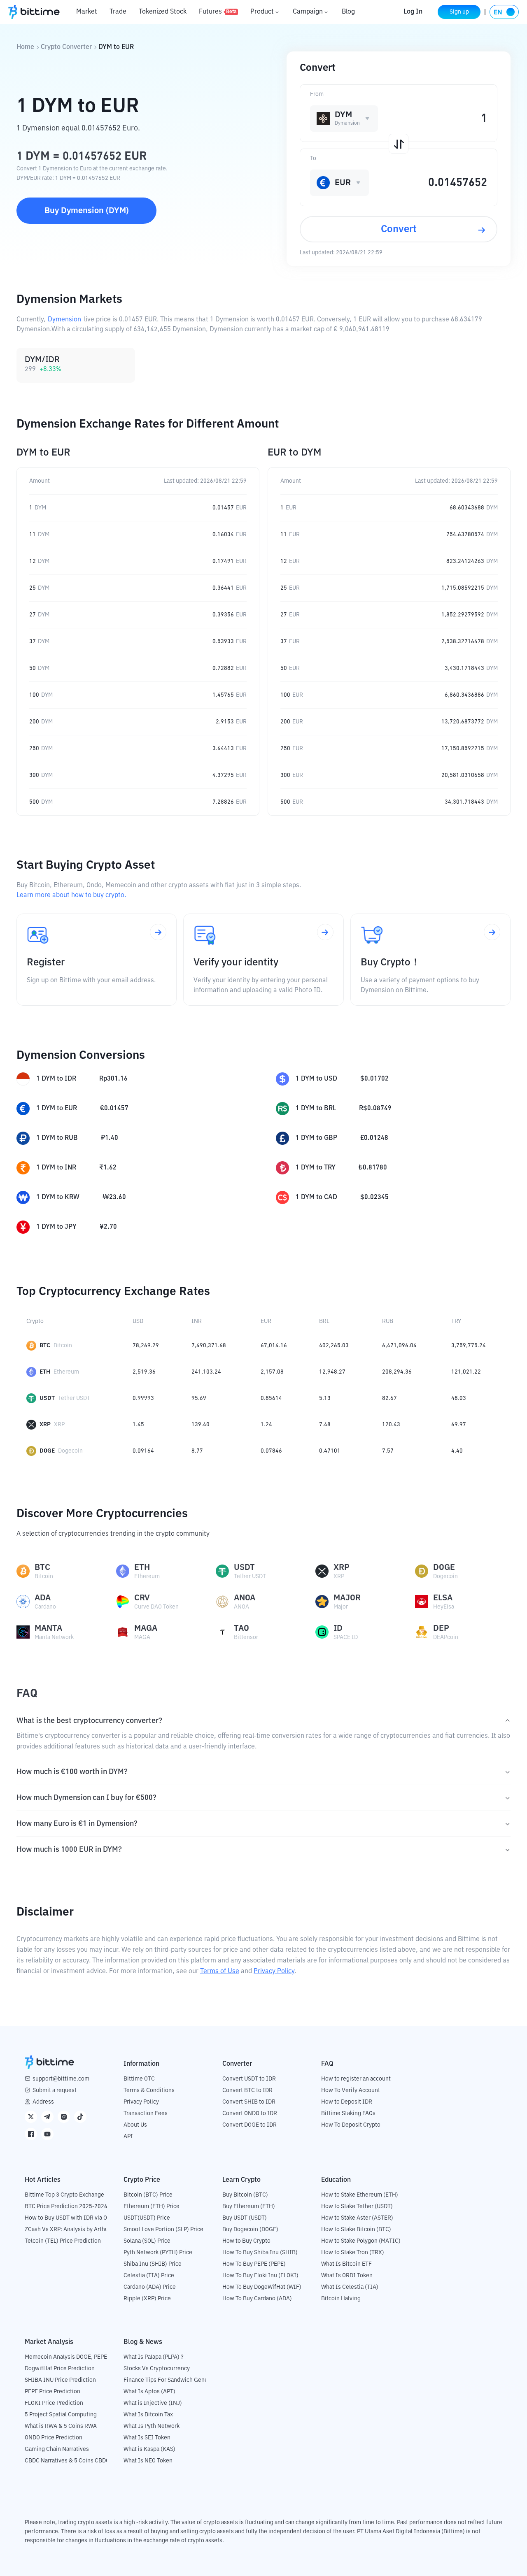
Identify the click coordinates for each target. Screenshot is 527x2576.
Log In (413, 12)
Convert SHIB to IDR (249, 2102)
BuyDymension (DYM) (87, 211)
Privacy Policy (274, 1972)
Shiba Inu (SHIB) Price (153, 2264)
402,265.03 (334, 1346)
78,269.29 (146, 1346)
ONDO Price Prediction (54, 2438)
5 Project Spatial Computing (61, 2415)
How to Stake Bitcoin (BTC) (356, 2230)
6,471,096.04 (399, 1346)
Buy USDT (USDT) (245, 2218)
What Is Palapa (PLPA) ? (154, 2357)
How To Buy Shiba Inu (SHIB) (260, 2253)
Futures (218, 12)
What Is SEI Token (147, 2438)
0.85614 (271, 1398)
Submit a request (55, 2090)
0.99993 (143, 1398)
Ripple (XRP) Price (147, 2299)
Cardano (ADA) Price (150, 2287)
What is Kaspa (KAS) (149, 2449)
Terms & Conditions (149, 2090)
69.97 (459, 1425)
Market (87, 12)
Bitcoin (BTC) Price (148, 2195)
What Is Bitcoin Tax (148, 2415)
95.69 (199, 1398)
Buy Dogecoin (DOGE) (250, 2230)
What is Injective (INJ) (153, 2403)
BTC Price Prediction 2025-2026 (66, 2206)
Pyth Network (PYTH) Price (158, 2253)
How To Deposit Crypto (351, 2125)
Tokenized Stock (163, 12)
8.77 (197, 1451)
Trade (118, 12)
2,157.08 (272, 1372)
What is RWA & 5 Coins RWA (61, 2426)
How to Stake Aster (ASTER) (357, 2218)
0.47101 (330, 1451)
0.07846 (271, 1451)
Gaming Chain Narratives (57, 2449)
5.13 (325, 1398)
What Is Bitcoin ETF (346, 2264)
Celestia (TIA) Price (149, 2276)
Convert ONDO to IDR (250, 2113)
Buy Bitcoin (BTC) (245, 2195)
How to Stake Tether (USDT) (357, 2206)
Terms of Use (220, 1972)
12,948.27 (332, 1372)
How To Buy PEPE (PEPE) (254, 2264)
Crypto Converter (66, 47)
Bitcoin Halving (341, 2299)
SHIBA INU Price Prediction (60, 2380)
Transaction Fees (146, 2113)
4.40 (457, 1451)
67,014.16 (274, 1346)
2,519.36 (144, 1372)
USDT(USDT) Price (147, 2218)
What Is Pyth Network (152, 2426)
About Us (135, 2125)
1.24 (266, 1425)
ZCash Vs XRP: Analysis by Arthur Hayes (76, 2230)
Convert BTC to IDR (247, 2090)
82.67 (389, 1398)
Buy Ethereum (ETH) (249, 2206)
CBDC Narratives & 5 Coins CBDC (67, 2461)
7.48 (325, 1425)
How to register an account (356, 2079)
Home (25, 47)
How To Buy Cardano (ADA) (257, 2299)
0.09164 (143, 1451)
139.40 (201, 1425)
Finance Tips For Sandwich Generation (173, 2380)
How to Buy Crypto (246, 2241)
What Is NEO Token (148, 2461)
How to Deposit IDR (347, 2102)
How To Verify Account (351, 2090)
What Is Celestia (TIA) (350, 2287)
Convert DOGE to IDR (250, 2125)
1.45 (138, 1425)
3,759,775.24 (469, 1346)
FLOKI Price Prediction (54, 2403)
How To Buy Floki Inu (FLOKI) (260, 2276)
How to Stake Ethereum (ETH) (360, 2195)
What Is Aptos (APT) (149, 2392)
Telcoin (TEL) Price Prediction (63, 2241)
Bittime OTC (139, 2079)
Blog (348, 12)
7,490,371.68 (209, 1346)
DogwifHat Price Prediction (60, 2369)
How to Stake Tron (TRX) (353, 2253)
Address (43, 2102)
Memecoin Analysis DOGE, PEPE (66, 2357)
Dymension (64, 320)
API (128, 2137)
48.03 (459, 1398)
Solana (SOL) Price (147, 2241)
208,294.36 (397, 1372)
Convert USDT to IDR (249, 2079)
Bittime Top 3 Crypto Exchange (64, 2195)
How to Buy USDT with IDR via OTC (69, 2218)
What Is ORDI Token (347, 2276)
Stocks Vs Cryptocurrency (157, 2369)
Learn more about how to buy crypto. (71, 895)
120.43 (391, 1425)
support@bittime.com (61, 2079)
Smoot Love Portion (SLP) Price (163, 2230)
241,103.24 (206, 1372)
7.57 (388, 1451)
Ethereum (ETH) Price (152, 2206)
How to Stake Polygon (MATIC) (361, 2241)
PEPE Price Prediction (52, 2392)
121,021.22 (466, 1372)
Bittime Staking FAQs (348, 2113)
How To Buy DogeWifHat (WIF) (262, 2287)
